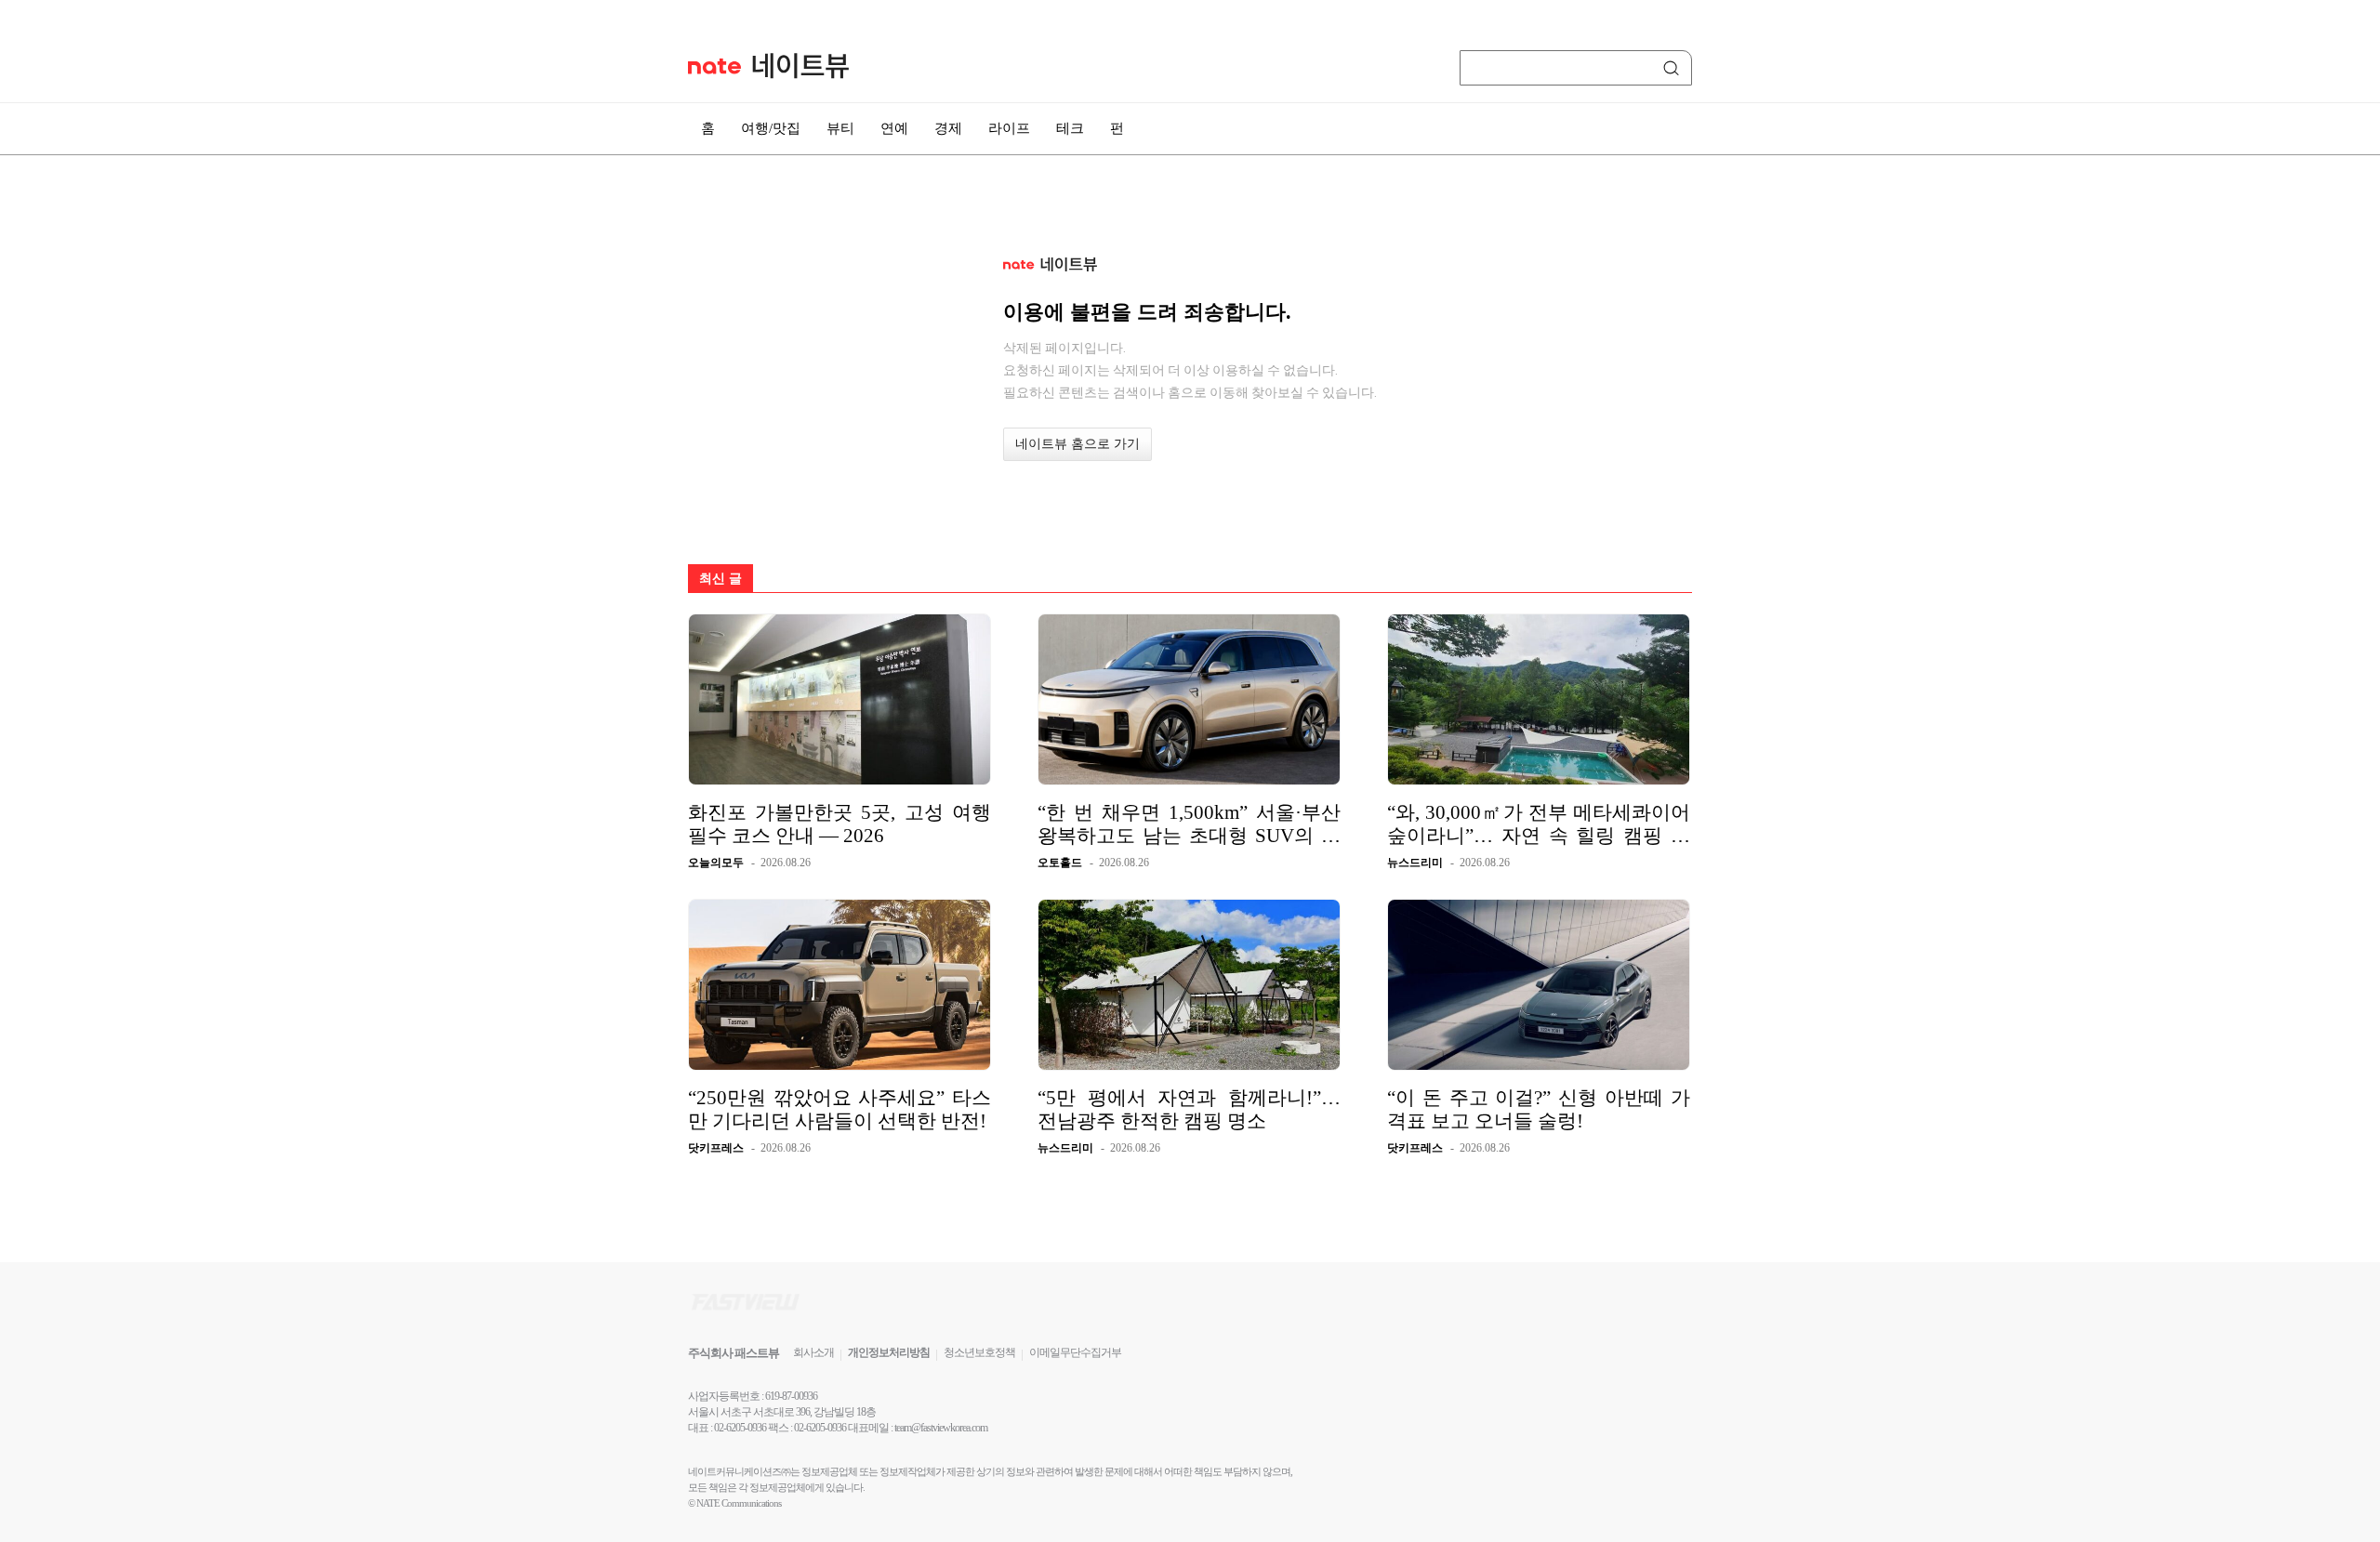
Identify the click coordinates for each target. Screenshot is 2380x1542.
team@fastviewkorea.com (941, 1428)
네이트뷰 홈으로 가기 (1078, 444)
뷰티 (840, 128)
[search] (1674, 68)
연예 (894, 128)
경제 (948, 128)
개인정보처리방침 (889, 1352)
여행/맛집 (771, 128)
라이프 (1009, 128)
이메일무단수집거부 (1075, 1352)
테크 (1070, 128)
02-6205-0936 (740, 1428)
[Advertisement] (1785, 499)
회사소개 (813, 1352)
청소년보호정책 (979, 1352)
